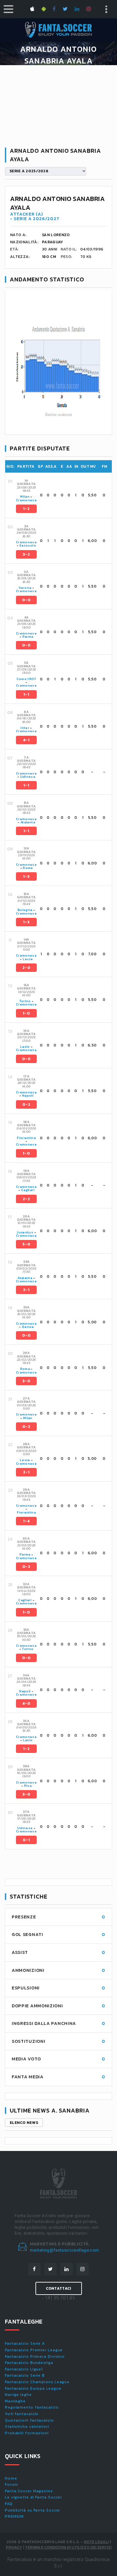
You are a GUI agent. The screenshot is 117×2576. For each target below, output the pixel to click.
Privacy (14, 2547)
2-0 (26, 968)
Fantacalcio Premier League (34, 2350)
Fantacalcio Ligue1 (24, 2369)
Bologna (25, 910)
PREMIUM (14, 2516)
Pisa (28, 1786)
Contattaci (59, 2288)
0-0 (26, 600)
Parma (28, 637)
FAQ (9, 2504)
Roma (28, 868)
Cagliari (28, 1190)
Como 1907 (26, 679)
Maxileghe (15, 2401)
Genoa (28, 1327)
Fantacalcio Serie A (25, 2343)
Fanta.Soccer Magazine (29, 2491)
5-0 (26, 1244)
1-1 (26, 694)
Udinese (28, 777)
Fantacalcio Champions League (37, 2382)
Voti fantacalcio (22, 2414)
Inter (25, 728)
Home (11, 2478)
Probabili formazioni (27, 2433)
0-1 (26, 1840)
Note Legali (96, 2542)
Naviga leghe (18, 2395)
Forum (12, 2484)
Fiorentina (26, 1138)
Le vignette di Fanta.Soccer (33, 2497)
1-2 (26, 509)
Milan (25, 497)
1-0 (26, 1013)
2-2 (26, 1199)
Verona (25, 588)
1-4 (26, 1521)
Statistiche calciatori (27, 2427)
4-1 (26, 740)
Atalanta (28, 822)
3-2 (26, 554)
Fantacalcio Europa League (33, 2388)
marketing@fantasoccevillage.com (65, 2250)
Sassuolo (28, 545)
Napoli (28, 1096)
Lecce (28, 959)
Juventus (25, 1232)
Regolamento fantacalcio (32, 2407)
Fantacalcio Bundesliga (29, 2363)
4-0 (26, 1703)
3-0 (26, 1381)
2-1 (26, 1290)
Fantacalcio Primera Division (35, 2356)
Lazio (25, 1047)
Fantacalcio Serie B (25, 2375)
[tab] (63, 495)
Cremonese (26, 500)
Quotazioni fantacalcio (29, 2420)
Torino (25, 1001)
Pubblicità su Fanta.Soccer (32, 2510)
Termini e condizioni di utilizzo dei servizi (68, 2547)
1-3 (26, 876)
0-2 (26, 1104)
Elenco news (24, 2123)
